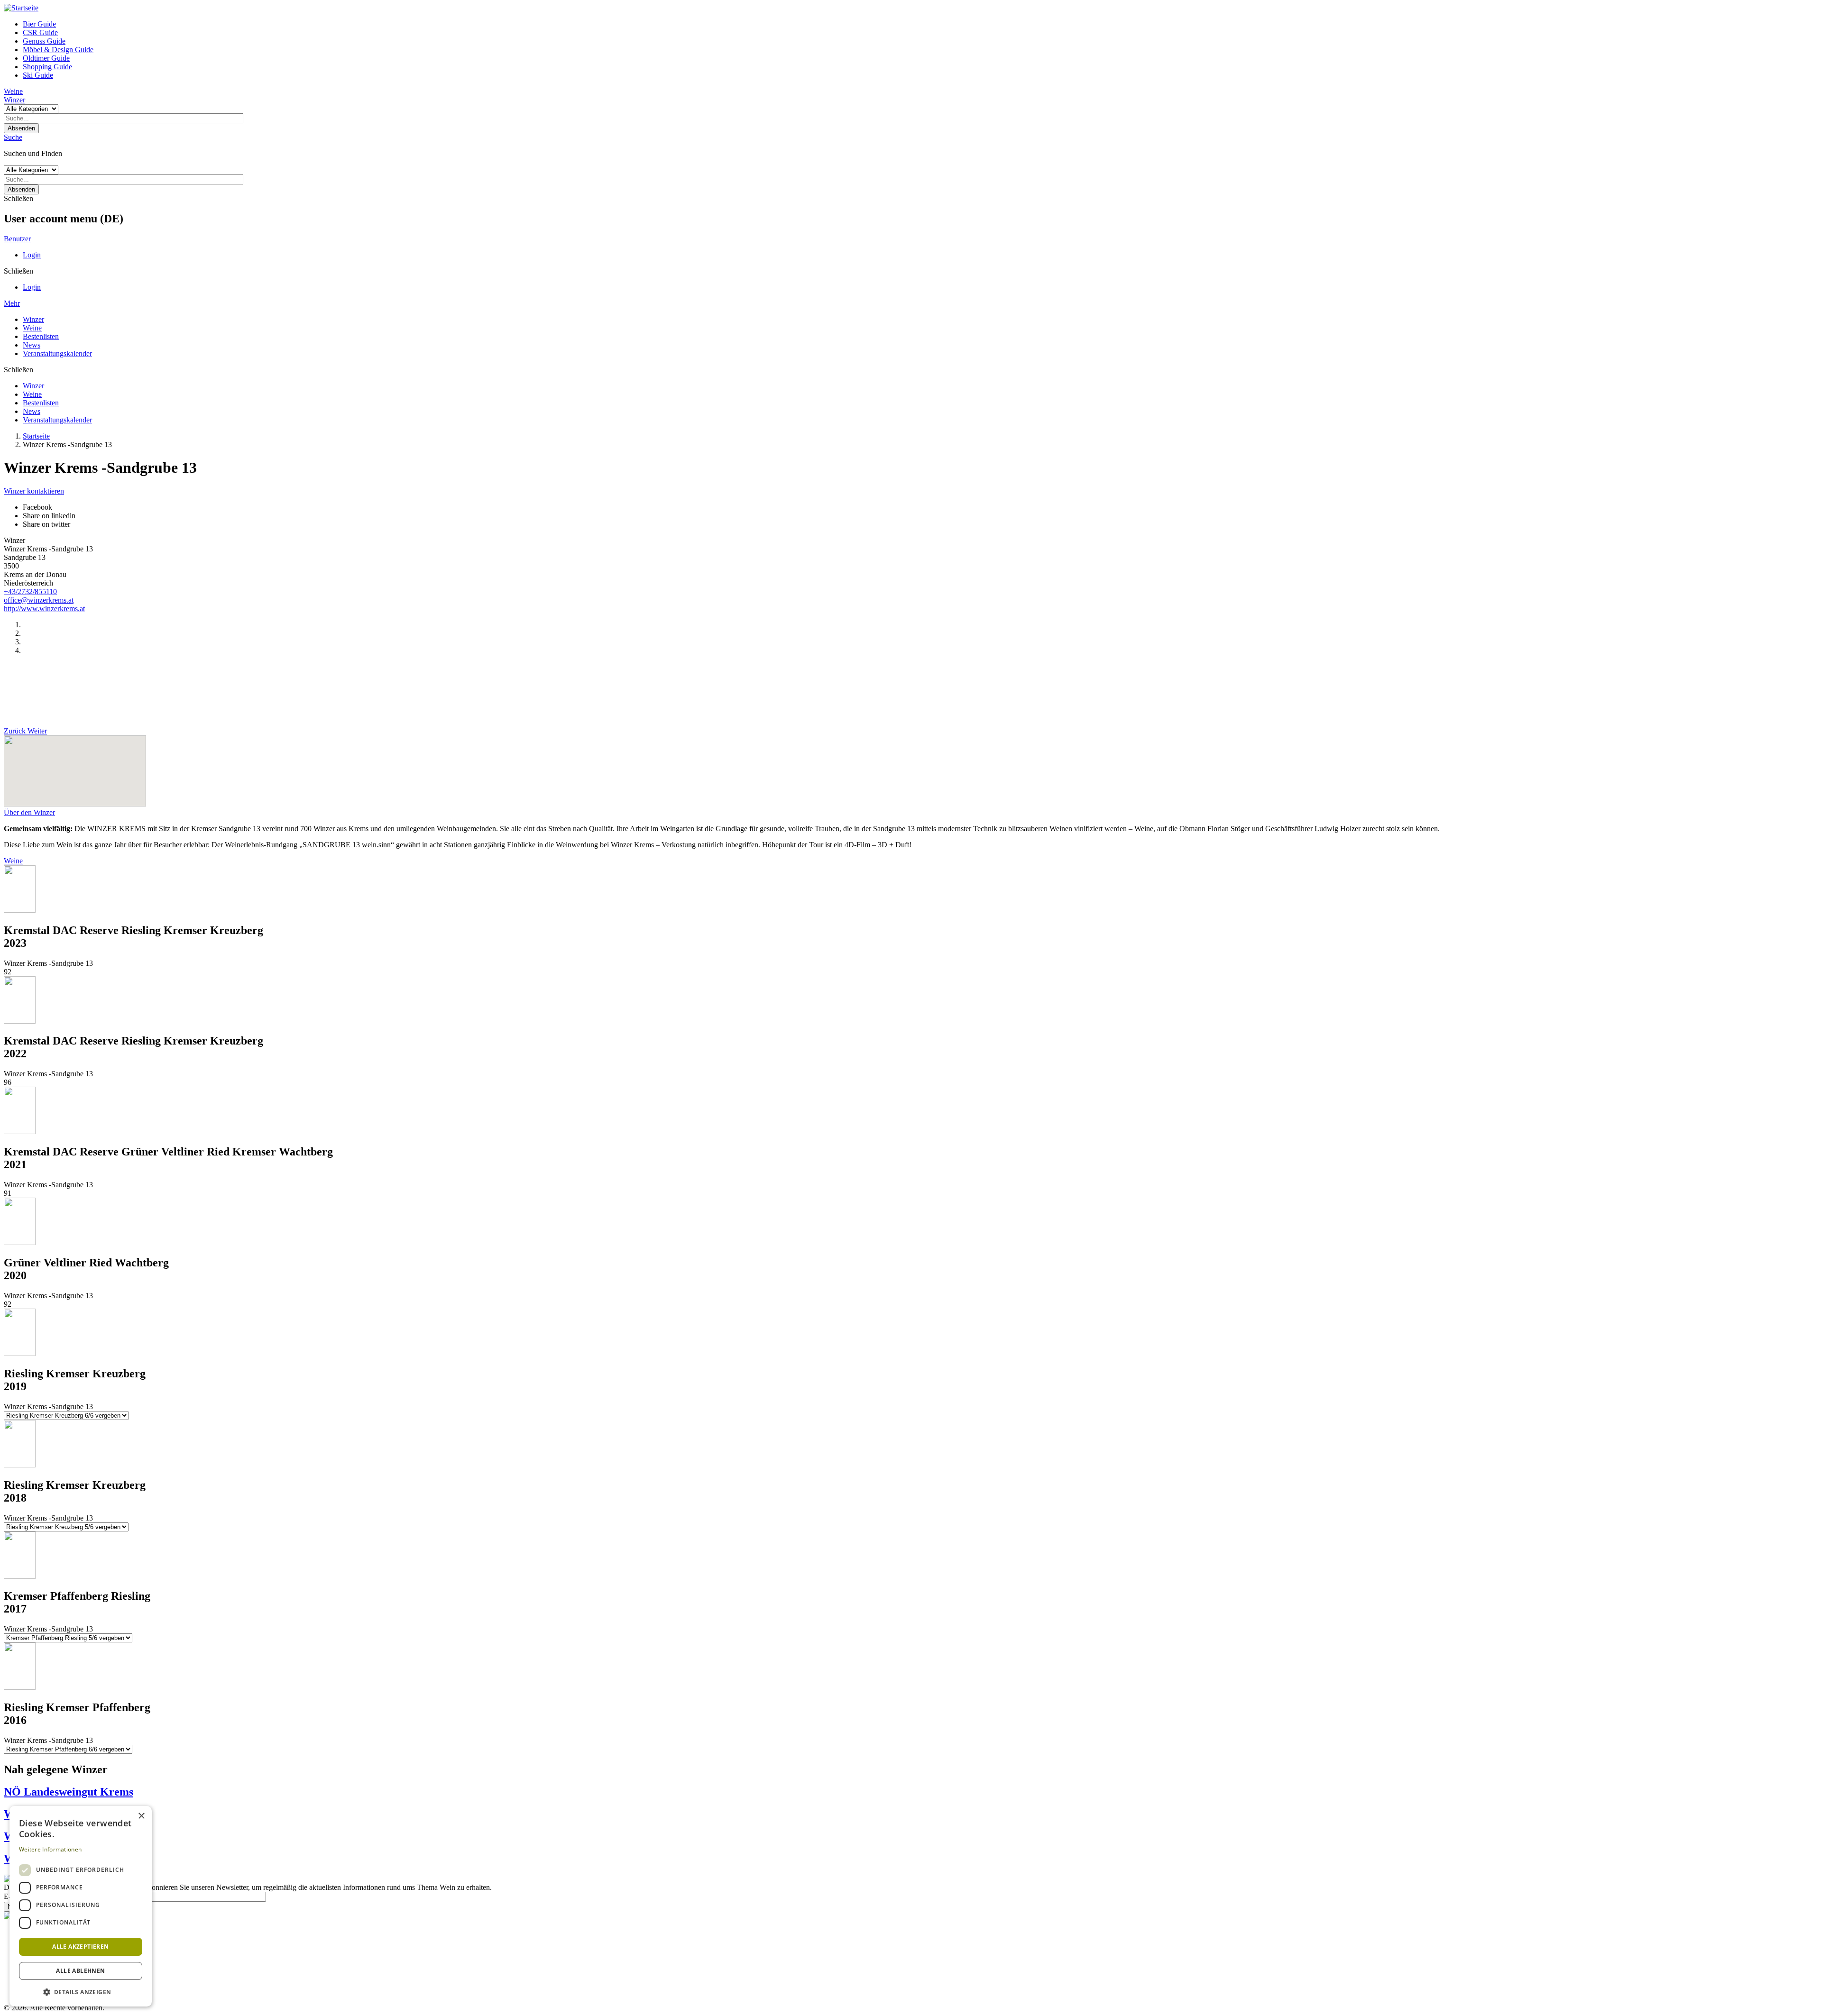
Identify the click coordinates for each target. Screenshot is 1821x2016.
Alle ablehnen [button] (80, 1971)
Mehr (12, 303)
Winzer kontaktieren (34, 491)
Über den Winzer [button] (29, 812)
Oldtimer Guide (46, 58)
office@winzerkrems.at (39, 600)
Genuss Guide (44, 41)
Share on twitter (46, 524)
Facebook (37, 507)
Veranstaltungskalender (57, 353)
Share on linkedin (49, 516)
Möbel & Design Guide (58, 50)
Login (32, 255)
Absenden (21, 128)
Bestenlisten (41, 336)
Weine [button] (13, 861)
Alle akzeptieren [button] (80, 1947)
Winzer (14, 100)
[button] (81, 1992)
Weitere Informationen (50, 1849)
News (32, 345)
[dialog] (81, 1906)
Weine (13, 91)
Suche (13, 137)
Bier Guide (39, 24)
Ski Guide (38, 75)
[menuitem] (920, 24)
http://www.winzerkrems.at (44, 609)
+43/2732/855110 (30, 591)
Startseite (36, 436)
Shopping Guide (47, 67)
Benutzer (17, 239)
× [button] (141, 1816)
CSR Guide (40, 32)
